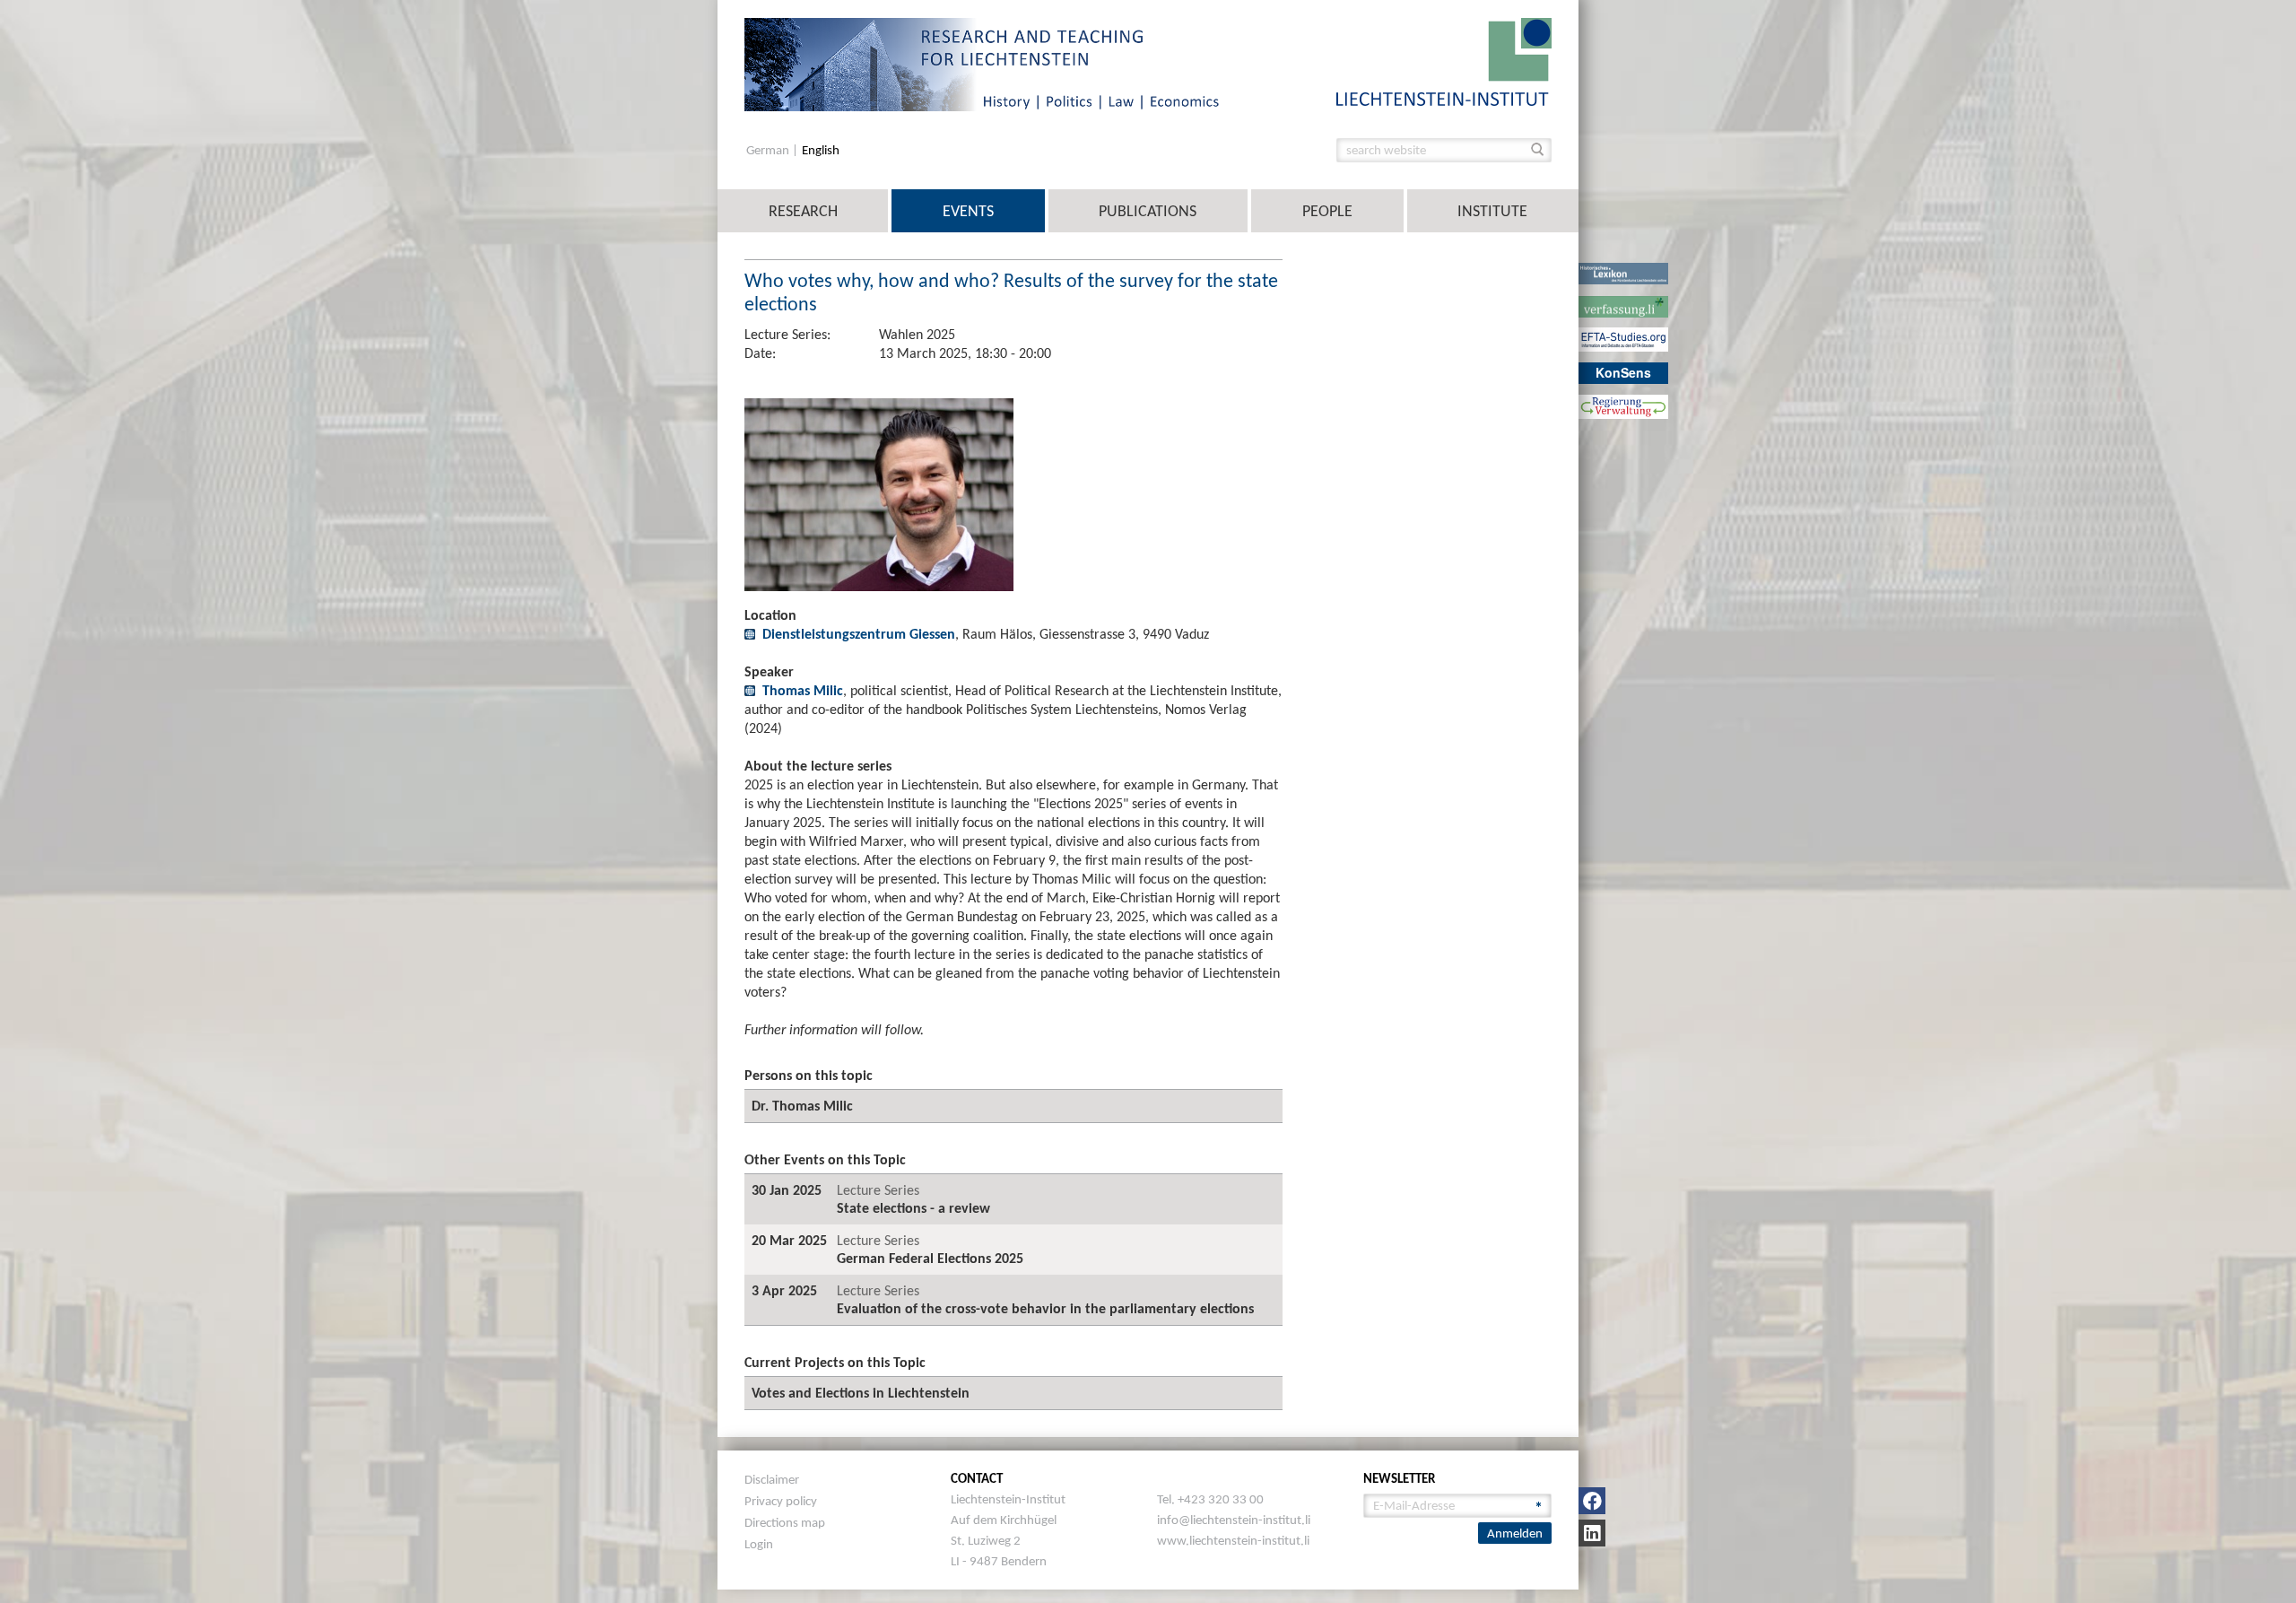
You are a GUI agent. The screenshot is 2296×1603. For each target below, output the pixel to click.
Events (968, 211)
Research (803, 211)
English (821, 150)
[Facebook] (1592, 1501)
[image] (1444, 61)
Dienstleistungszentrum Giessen (859, 634)
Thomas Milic (803, 690)
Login (759, 1544)
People (1327, 211)
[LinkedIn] (1592, 1533)
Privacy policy (781, 1501)
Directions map (785, 1522)
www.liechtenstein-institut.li (1233, 1540)
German (769, 150)
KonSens (1623, 372)
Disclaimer (772, 1479)
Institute (1492, 211)
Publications (1148, 211)
